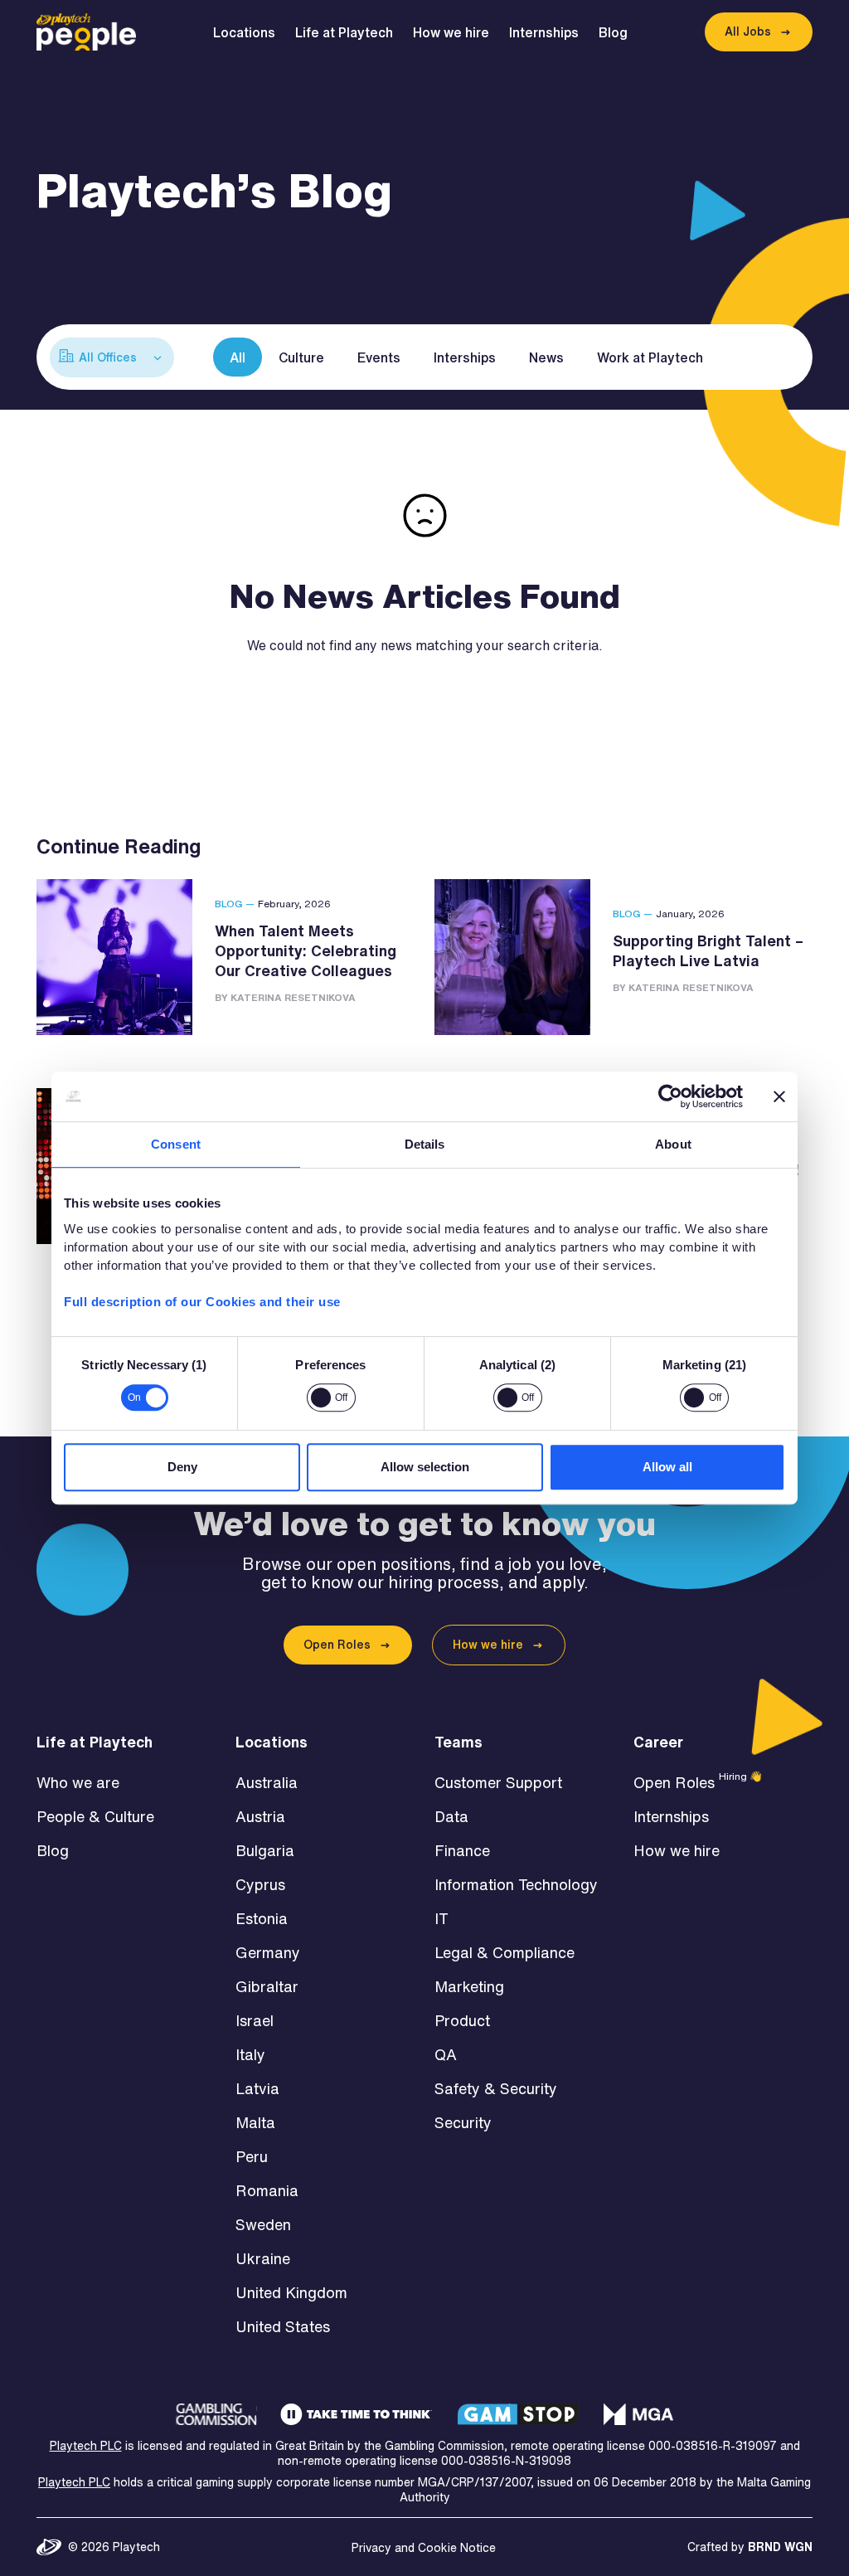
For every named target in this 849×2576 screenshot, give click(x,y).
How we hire (451, 32)
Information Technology (516, 1884)
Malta (255, 2122)
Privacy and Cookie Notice (424, 2548)
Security (463, 2122)
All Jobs (748, 32)
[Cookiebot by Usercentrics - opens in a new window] (670, 1096)
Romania (267, 2190)
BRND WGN (780, 2547)
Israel (255, 2020)
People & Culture (95, 1816)
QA (446, 2054)
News (546, 357)
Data (451, 1816)
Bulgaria (265, 1850)
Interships (465, 357)
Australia (267, 1782)
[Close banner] (779, 1096)
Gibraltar (267, 1986)
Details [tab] (425, 1144)
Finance (462, 1850)
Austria (260, 1816)
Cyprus (260, 1884)
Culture (301, 357)
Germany (268, 1952)
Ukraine (263, 2258)
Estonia (262, 1918)
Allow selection (425, 1467)
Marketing (469, 1986)
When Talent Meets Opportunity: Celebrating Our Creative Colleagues (306, 950)
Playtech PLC (86, 2446)
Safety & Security (496, 2088)
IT (441, 1918)
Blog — (235, 904)
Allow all (667, 1467)
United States (283, 2326)
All (238, 357)
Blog (613, 32)
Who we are (78, 1782)
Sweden (263, 2224)
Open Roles (337, 1645)
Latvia (257, 2088)
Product (462, 2020)
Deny (182, 1467)
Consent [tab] (176, 1144)
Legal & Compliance (505, 1952)
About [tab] (673, 1144)
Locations (244, 32)
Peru (252, 2156)
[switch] (331, 1397)
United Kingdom (291, 2292)
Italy (250, 2054)
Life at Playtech (344, 32)
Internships (544, 32)
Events (379, 357)
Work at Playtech (650, 357)
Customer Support (498, 1782)
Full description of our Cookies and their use (202, 1302)
